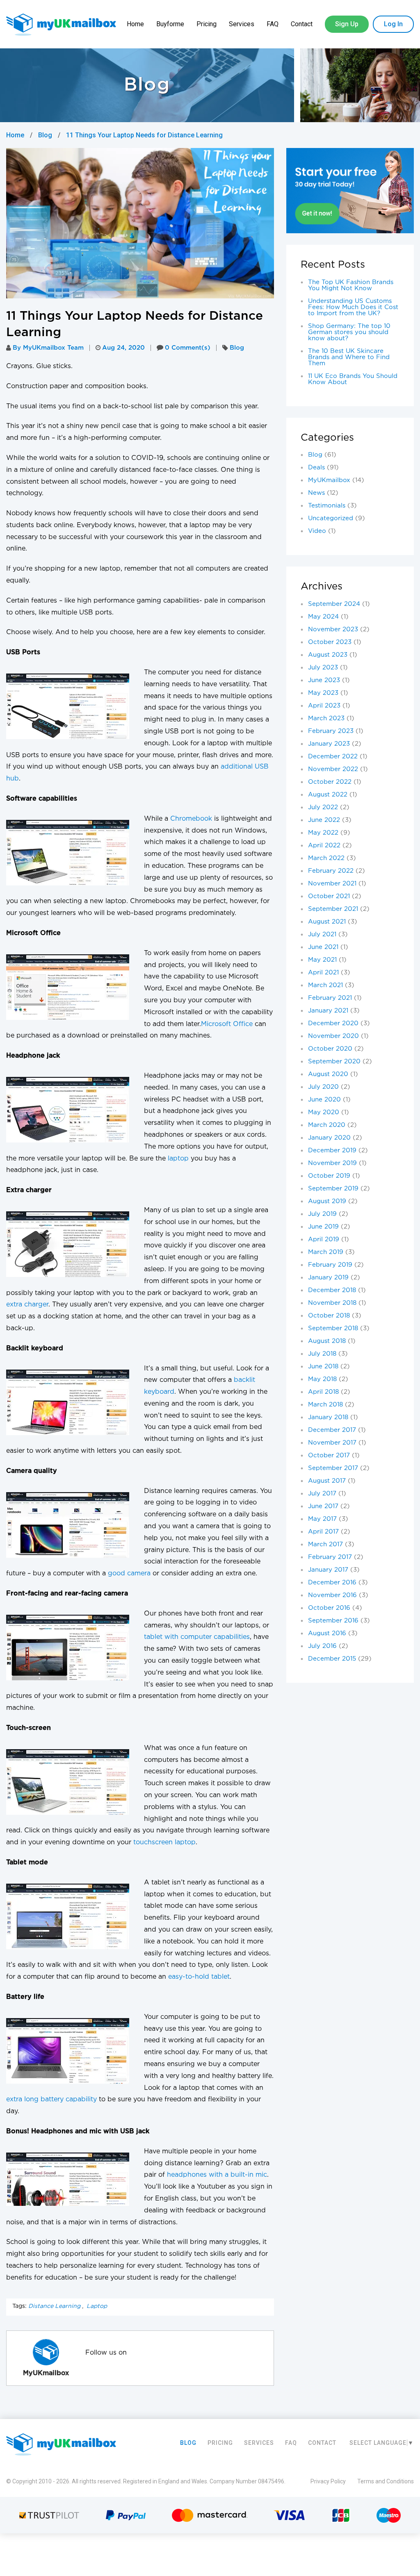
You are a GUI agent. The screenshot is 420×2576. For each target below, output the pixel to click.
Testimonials (327, 506)
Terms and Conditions (386, 2481)
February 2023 (331, 731)
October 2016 (329, 1608)
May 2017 (322, 1519)
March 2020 (327, 1125)
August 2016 (327, 1633)
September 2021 (333, 909)
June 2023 (324, 680)
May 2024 (323, 617)
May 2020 (324, 1112)
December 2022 (333, 757)
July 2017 (322, 1494)
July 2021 (322, 934)
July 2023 (323, 668)
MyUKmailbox (329, 480)
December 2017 (332, 1430)
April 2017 (323, 1532)
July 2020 (323, 1087)
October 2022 (330, 782)
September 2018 (333, 1328)
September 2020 (334, 1062)
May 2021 (322, 960)
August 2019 (327, 1201)
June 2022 (324, 820)
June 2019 (323, 1227)
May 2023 (323, 693)
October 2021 (329, 896)
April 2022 (324, 845)
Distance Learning (54, 2306)
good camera (129, 1574)
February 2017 (330, 1557)
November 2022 (333, 769)
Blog (45, 135)
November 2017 (332, 1443)
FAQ (273, 24)
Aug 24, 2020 (123, 348)
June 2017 (323, 1506)
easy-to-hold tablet (199, 1977)
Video (317, 531)
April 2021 (323, 973)
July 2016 (322, 1646)
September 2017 (333, 1468)
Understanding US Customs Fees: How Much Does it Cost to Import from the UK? (353, 307)
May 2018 (322, 1379)
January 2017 (328, 1570)
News (316, 493)
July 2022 (323, 807)
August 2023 (328, 655)
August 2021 (327, 922)
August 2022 (328, 795)
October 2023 (330, 642)
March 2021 (325, 985)
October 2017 (329, 1455)
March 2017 (325, 1544)
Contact (302, 24)
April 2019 (324, 1239)
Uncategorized (331, 518)
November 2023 (333, 629)
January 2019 (328, 1278)
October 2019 (329, 1176)
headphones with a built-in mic (217, 2175)
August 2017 (327, 1481)
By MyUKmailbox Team (48, 348)
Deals (316, 468)
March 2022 (326, 858)
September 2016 (333, 1621)
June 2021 (323, 947)
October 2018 (329, 1316)
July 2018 (322, 1354)
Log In (393, 24)
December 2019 (332, 1150)
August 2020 (328, 1074)
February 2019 (330, 1265)
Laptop (97, 2306)
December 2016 (332, 1583)
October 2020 (330, 1049)
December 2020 (333, 1023)
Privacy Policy (328, 2481)
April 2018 (323, 1392)
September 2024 (334, 604)
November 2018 (332, 1303)
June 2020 (324, 1100)
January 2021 (328, 1011)
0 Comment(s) (188, 348)
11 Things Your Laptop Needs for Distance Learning (144, 135)
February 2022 (331, 871)
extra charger (27, 1305)
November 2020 (333, 1036)
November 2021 (332, 884)
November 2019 (332, 1163)
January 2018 (328, 1417)
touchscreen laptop (164, 1842)
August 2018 (327, 1341)
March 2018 (325, 1405)
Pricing (207, 24)
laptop (178, 1159)
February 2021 (330, 998)
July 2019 (322, 1214)
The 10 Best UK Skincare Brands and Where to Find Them (349, 357)
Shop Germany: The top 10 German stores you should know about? (349, 332)
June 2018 (323, 1367)
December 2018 (332, 1290)
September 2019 (333, 1189)
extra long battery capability (51, 2099)
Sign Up (347, 24)
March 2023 (326, 718)
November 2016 (332, 1595)
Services (242, 24)
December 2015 (332, 1659)
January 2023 (329, 744)
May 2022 (323, 833)
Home (135, 24)
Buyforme (170, 24)
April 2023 (324, 706)
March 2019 (326, 1252)
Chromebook (191, 819)
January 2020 (329, 1138)
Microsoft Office (227, 1024)
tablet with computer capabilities (197, 1637)
